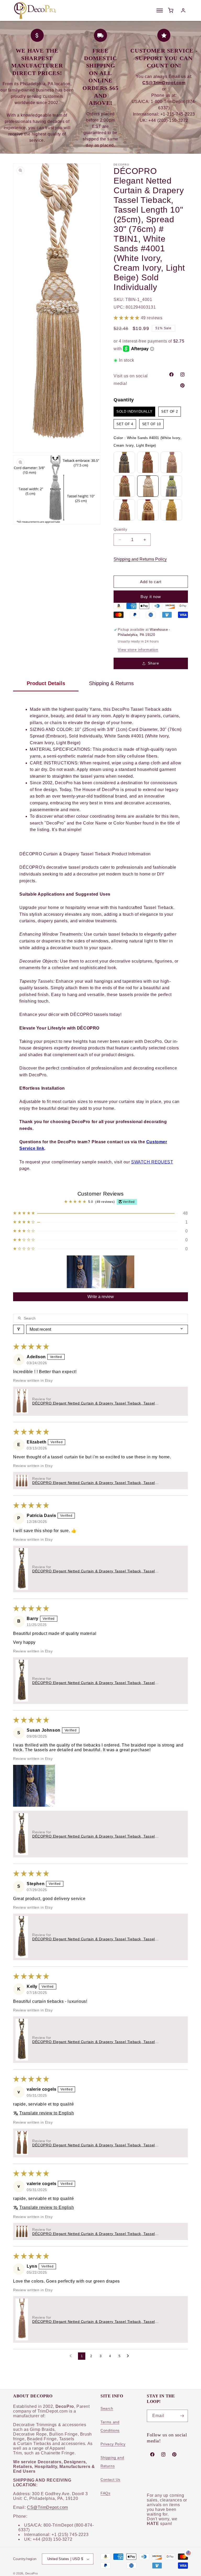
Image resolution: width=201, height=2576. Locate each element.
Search (107, 2408)
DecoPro (32, 2573)
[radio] (134, 412)
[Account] (183, 10)
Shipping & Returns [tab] (111, 683)
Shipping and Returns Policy (140, 559)
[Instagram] (182, 374)
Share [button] (153, 663)
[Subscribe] (182, 2416)
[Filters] (19, 1329)
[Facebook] (171, 374)
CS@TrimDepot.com (48, 2507)
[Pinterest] (182, 385)
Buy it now (151, 597)
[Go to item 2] (118, 1272)
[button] (127, 318)
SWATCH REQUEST (152, 1162)
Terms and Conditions (110, 2426)
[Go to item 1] (83, 1272)
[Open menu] (160, 10)
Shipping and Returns (112, 2462)
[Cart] (171, 10)
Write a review (101, 1297)
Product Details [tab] (46, 683)
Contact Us (110, 2480)
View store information (138, 650)
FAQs (105, 2493)
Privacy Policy (113, 2444)
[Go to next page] (129, 2356)
